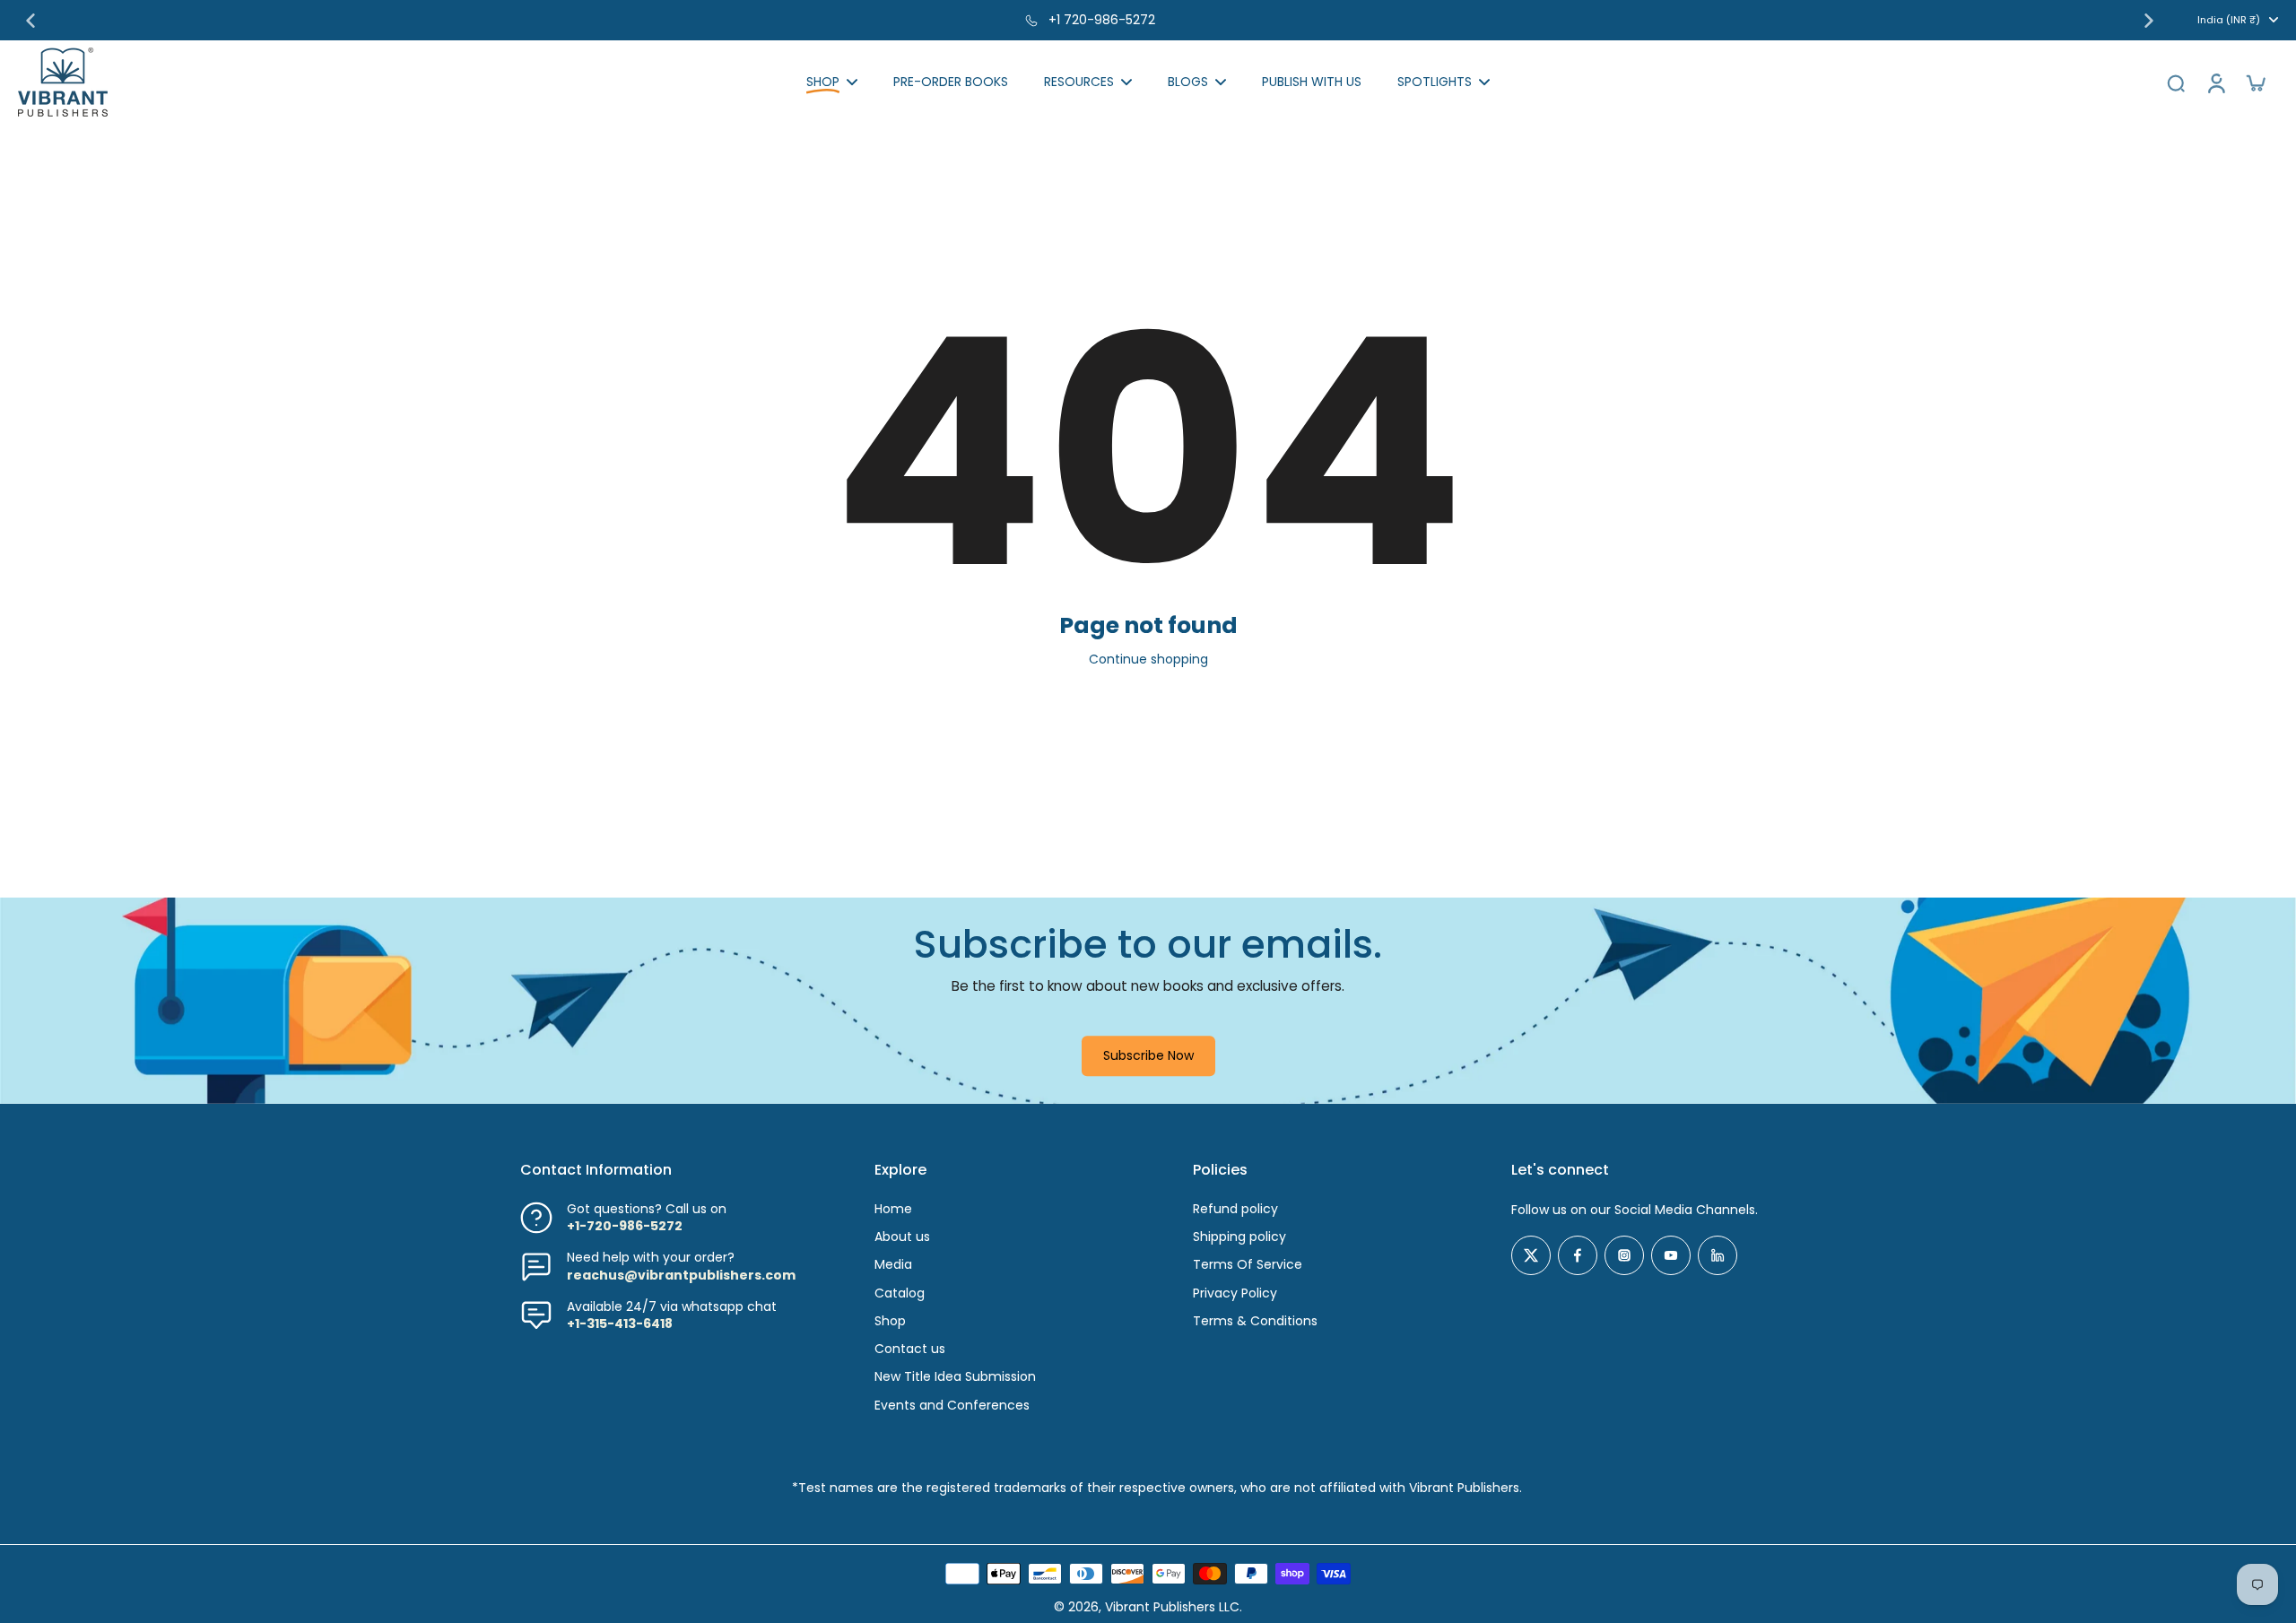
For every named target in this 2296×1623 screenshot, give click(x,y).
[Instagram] (1624, 1255)
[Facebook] (1578, 1255)
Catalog (900, 1293)
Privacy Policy (1235, 1293)
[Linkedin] (1718, 1255)
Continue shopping (1148, 659)
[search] (2176, 82)
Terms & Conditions (1255, 1321)
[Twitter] (1531, 1255)
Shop (890, 1321)
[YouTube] (1671, 1255)
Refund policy (1235, 1209)
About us (902, 1237)
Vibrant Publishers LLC (1172, 1607)
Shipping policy (1239, 1237)
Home (893, 1209)
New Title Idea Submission (955, 1377)
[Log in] (2215, 82)
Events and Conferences (952, 1406)
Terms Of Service (1248, 1265)
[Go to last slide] (30, 21)
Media (893, 1265)
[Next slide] (2149, 21)
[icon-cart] (2255, 82)
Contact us (910, 1349)
